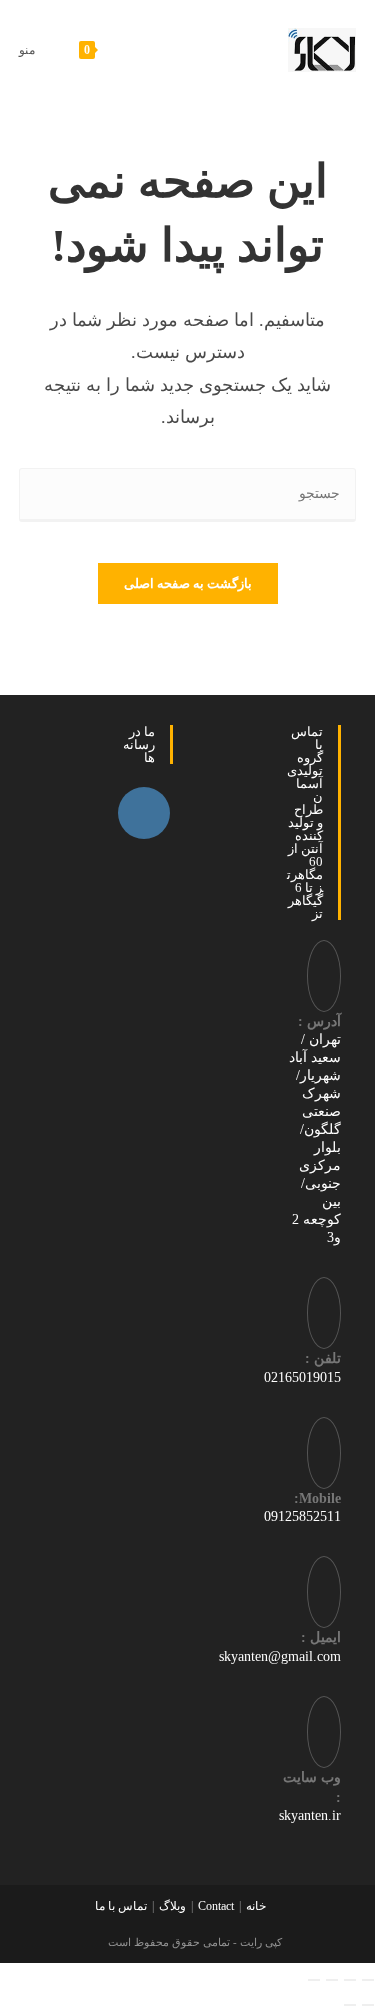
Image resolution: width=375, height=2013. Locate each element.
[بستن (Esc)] (314, 1980)
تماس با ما (121, 1906)
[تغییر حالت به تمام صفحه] (350, 1980)
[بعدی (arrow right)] (350, 2005)
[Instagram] (144, 813)
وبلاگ (172, 1906)
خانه (256, 1906)
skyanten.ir (310, 1815)
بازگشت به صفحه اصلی (188, 583)
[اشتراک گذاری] (332, 1980)
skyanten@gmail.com (280, 1656)
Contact (216, 1906)
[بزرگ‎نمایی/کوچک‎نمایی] (368, 1980)
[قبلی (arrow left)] (368, 2005)
